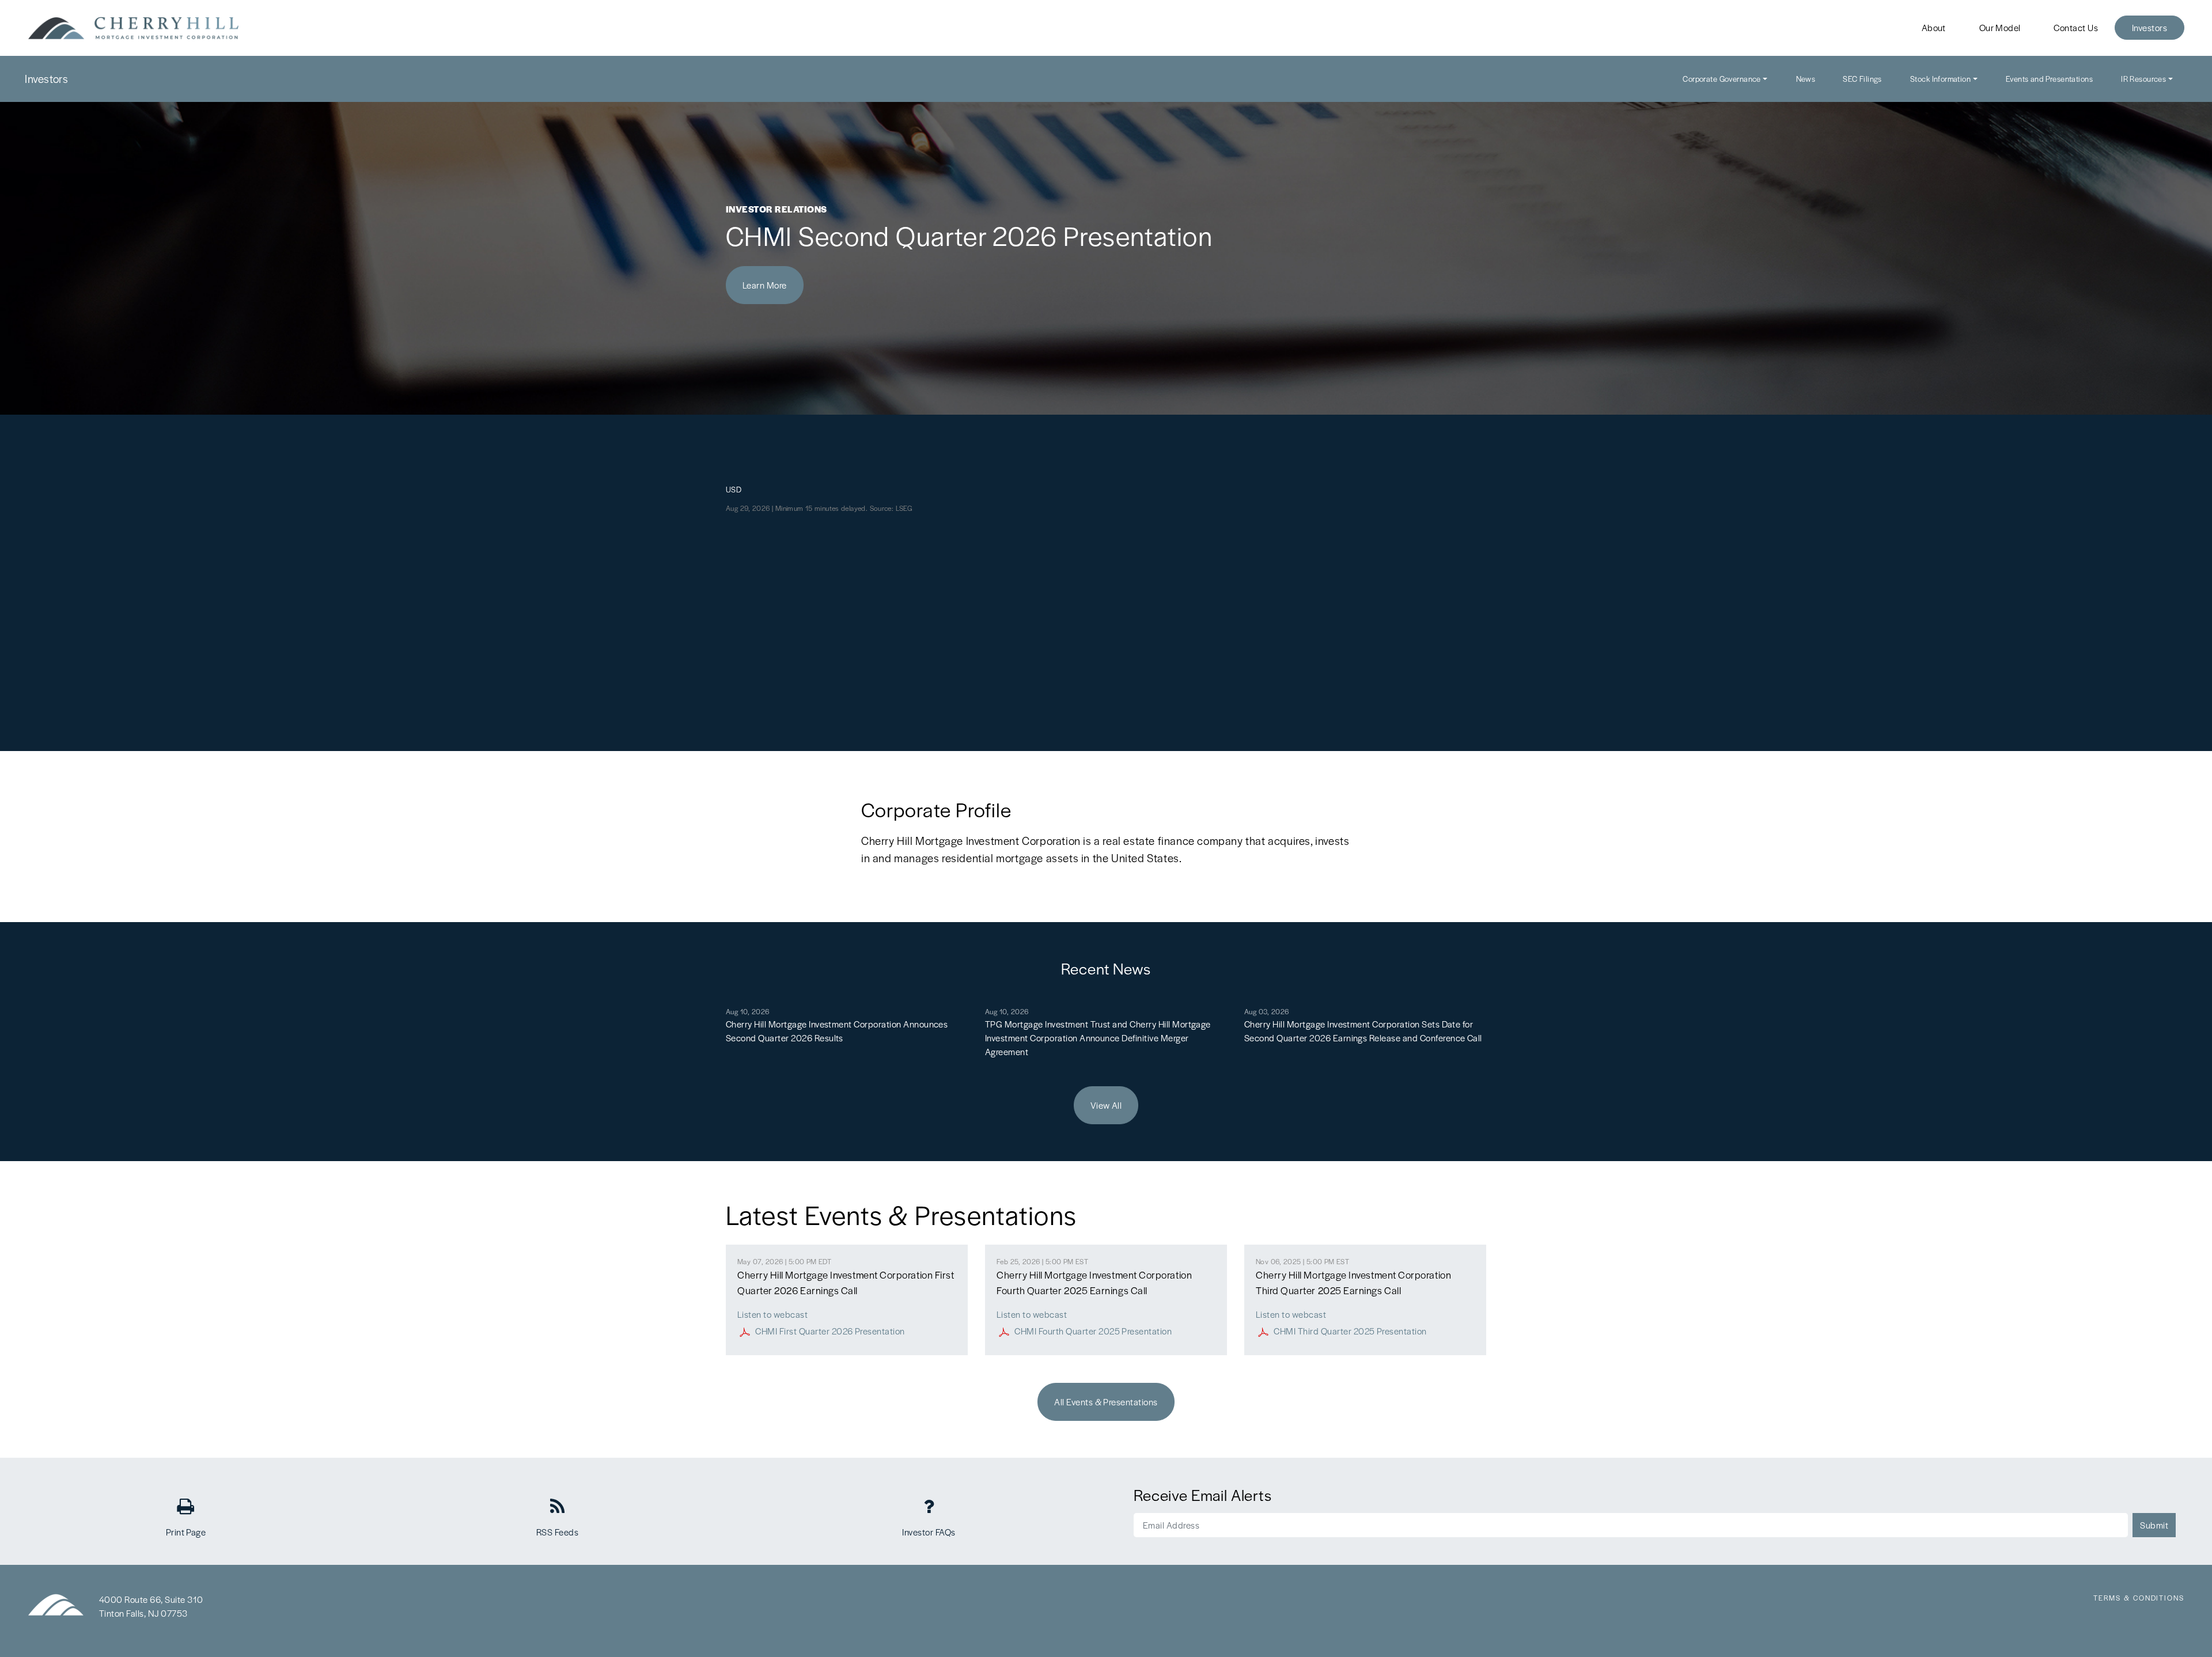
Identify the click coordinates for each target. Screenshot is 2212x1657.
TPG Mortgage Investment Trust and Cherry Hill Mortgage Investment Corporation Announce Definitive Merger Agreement (1098, 1038)
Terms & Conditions (2139, 1598)
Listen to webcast (772, 1314)
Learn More (765, 285)
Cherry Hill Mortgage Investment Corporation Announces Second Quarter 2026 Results (837, 1031)
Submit (2154, 1525)
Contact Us (2076, 27)
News (1806, 79)
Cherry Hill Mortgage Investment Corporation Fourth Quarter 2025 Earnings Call (1094, 1282)
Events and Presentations (2049, 79)
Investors (2149, 27)
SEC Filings (1862, 79)
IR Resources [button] (2143, 79)
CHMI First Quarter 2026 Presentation (830, 1331)
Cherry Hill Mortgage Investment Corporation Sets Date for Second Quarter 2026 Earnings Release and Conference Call (1363, 1031)
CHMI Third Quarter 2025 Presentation (1350, 1331)
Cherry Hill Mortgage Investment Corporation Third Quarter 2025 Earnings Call (1353, 1282)
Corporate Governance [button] (1722, 79)
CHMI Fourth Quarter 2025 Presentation (1093, 1331)
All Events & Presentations (1106, 1402)
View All (1106, 1105)
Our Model (2000, 27)
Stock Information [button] (1940, 79)
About (1934, 27)
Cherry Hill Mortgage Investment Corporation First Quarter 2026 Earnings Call (846, 1282)
